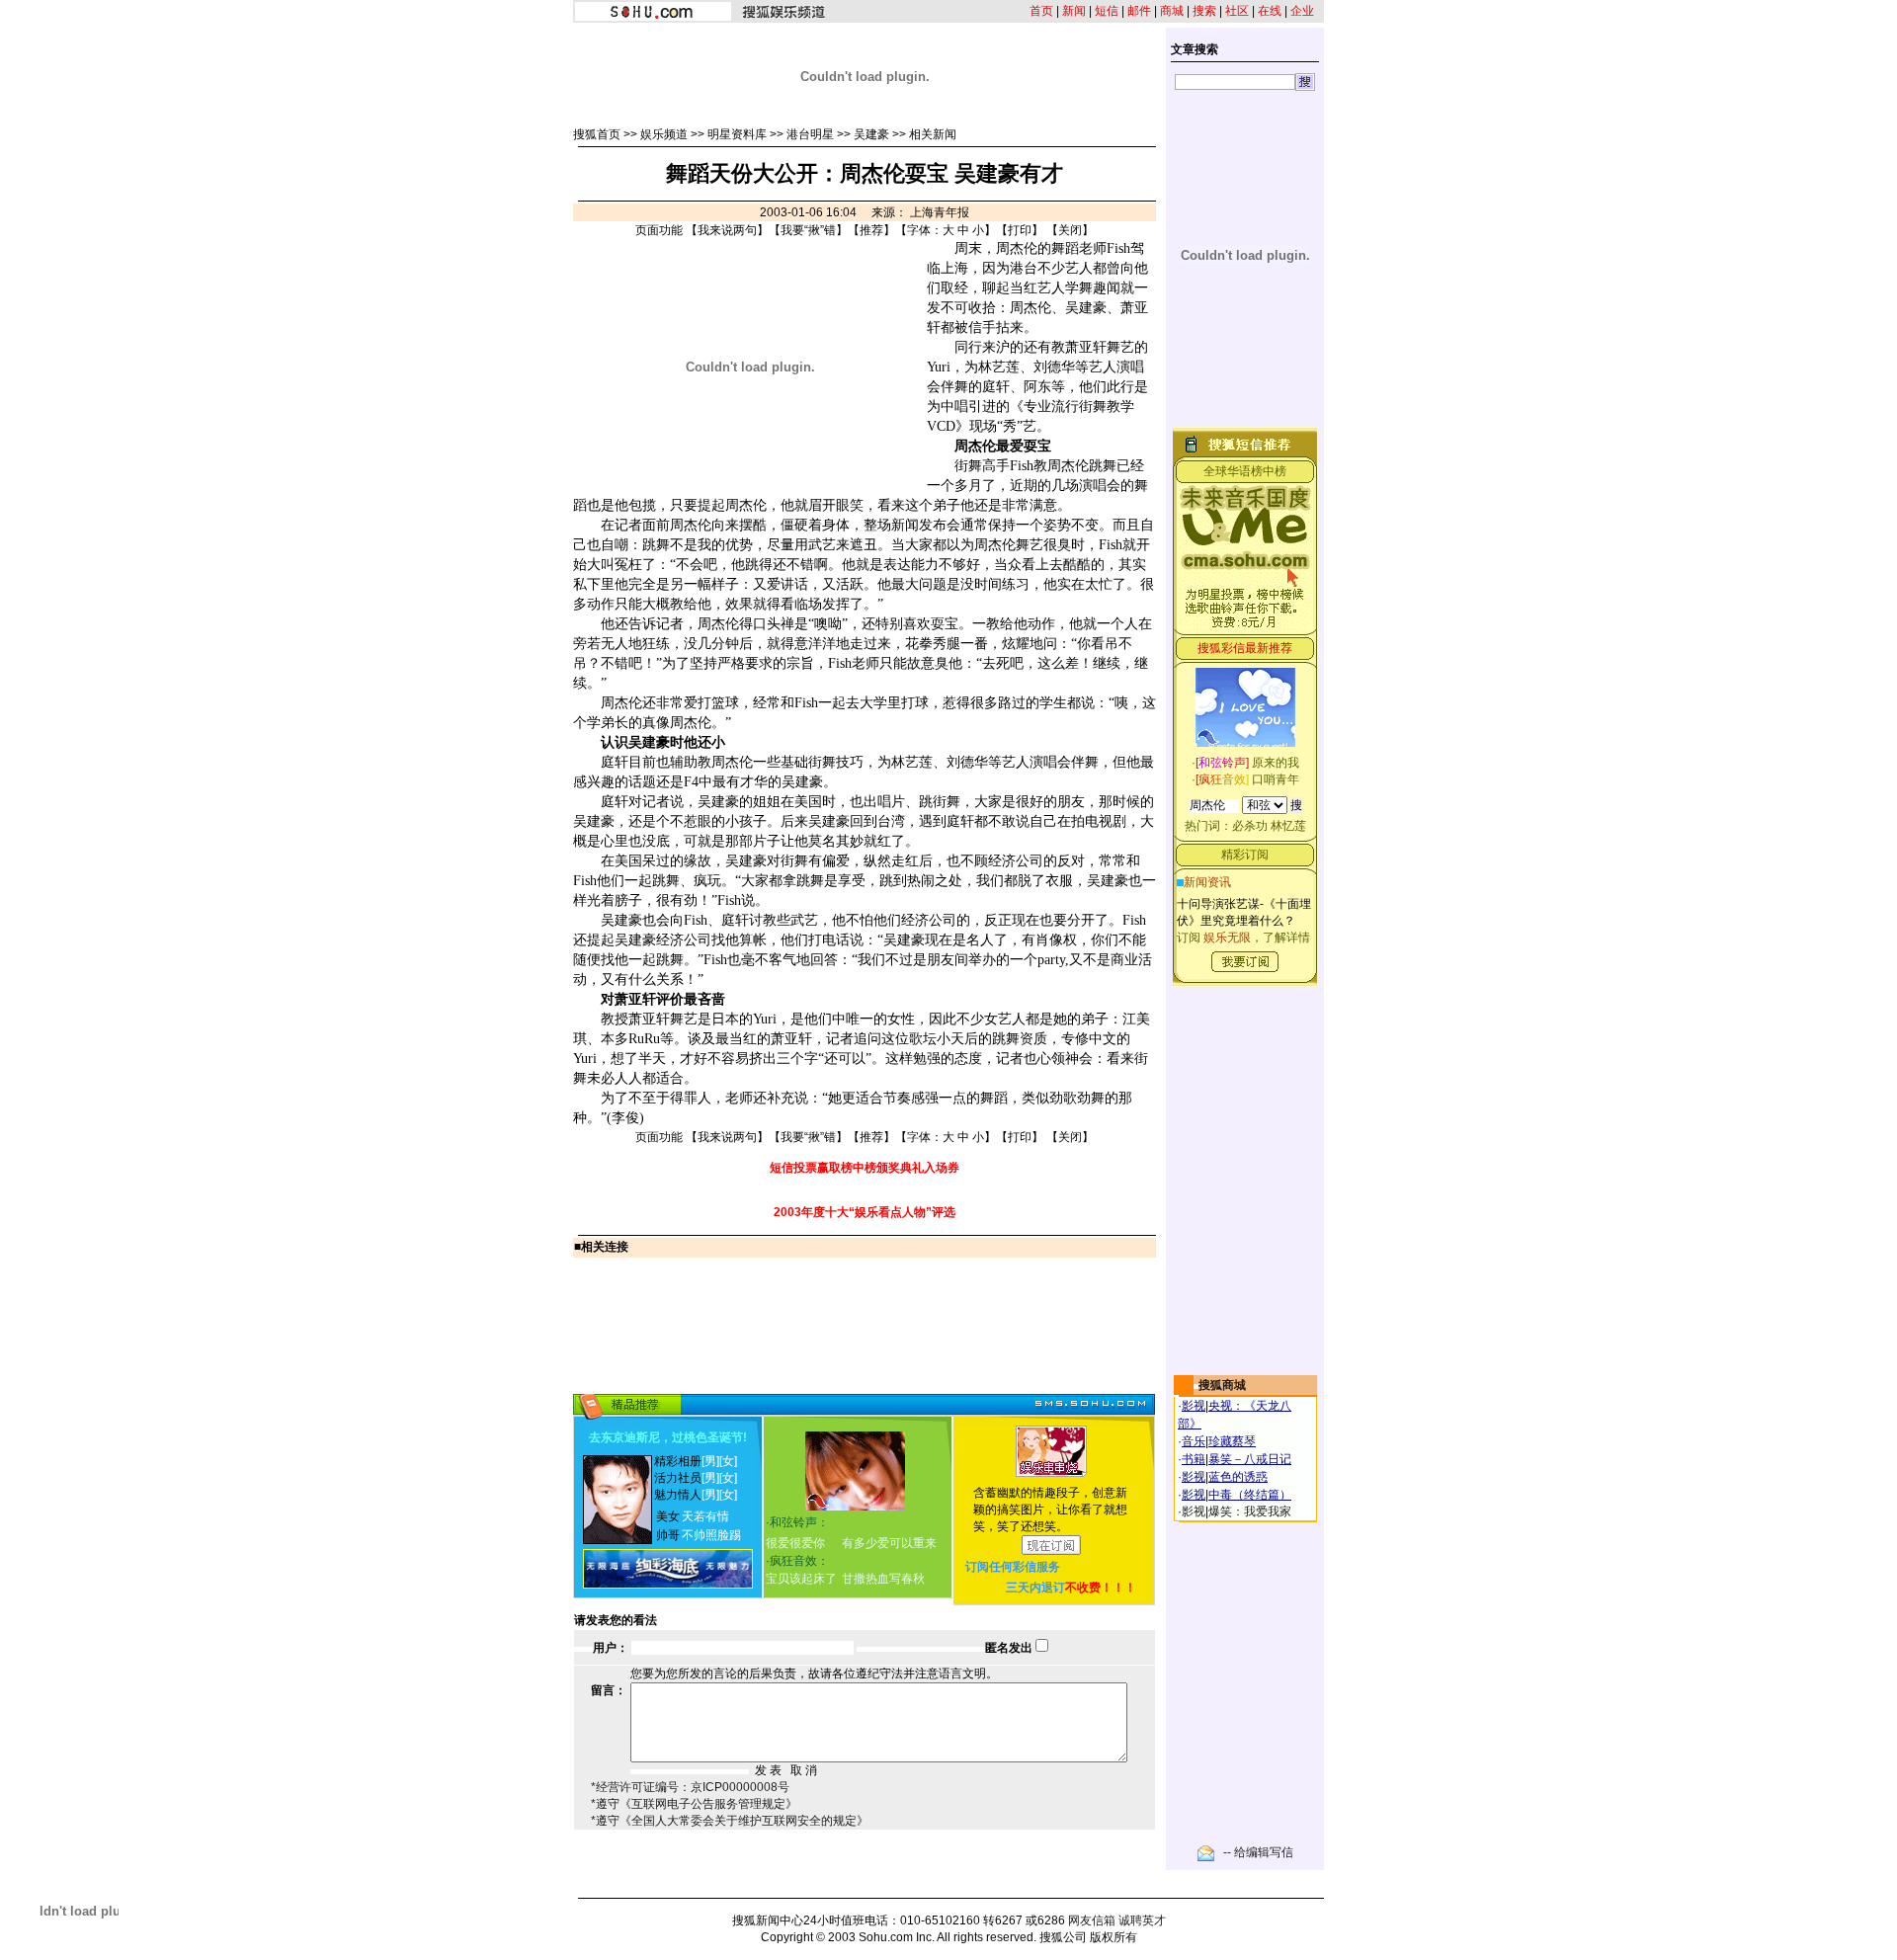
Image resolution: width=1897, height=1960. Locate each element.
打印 (1020, 230)
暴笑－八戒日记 (1250, 1459)
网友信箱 (1092, 1920)
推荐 (871, 230)
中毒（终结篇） (1250, 1495)
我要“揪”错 (808, 230)
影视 (1194, 1406)
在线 (1270, 11)
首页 (1041, 11)
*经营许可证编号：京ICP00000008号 (690, 1787)
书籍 (1194, 1459)
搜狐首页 (597, 134)
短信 (1107, 11)
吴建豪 (871, 134)
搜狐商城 (1222, 1385)
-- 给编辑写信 (1258, 1852)
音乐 (1194, 1441)
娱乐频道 (664, 134)
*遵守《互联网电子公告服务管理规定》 (694, 1804)
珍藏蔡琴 (1232, 1441)
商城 (1172, 11)
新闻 (1074, 11)
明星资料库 (737, 134)
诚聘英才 (1142, 1920)
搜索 (1204, 11)
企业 (1302, 11)
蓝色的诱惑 (1238, 1477)
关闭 (1070, 230)
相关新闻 (933, 134)
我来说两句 (727, 230)
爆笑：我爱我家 (1250, 1511)
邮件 (1139, 11)
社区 (1237, 11)
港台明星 (810, 134)
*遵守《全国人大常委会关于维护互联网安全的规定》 (730, 1821)
